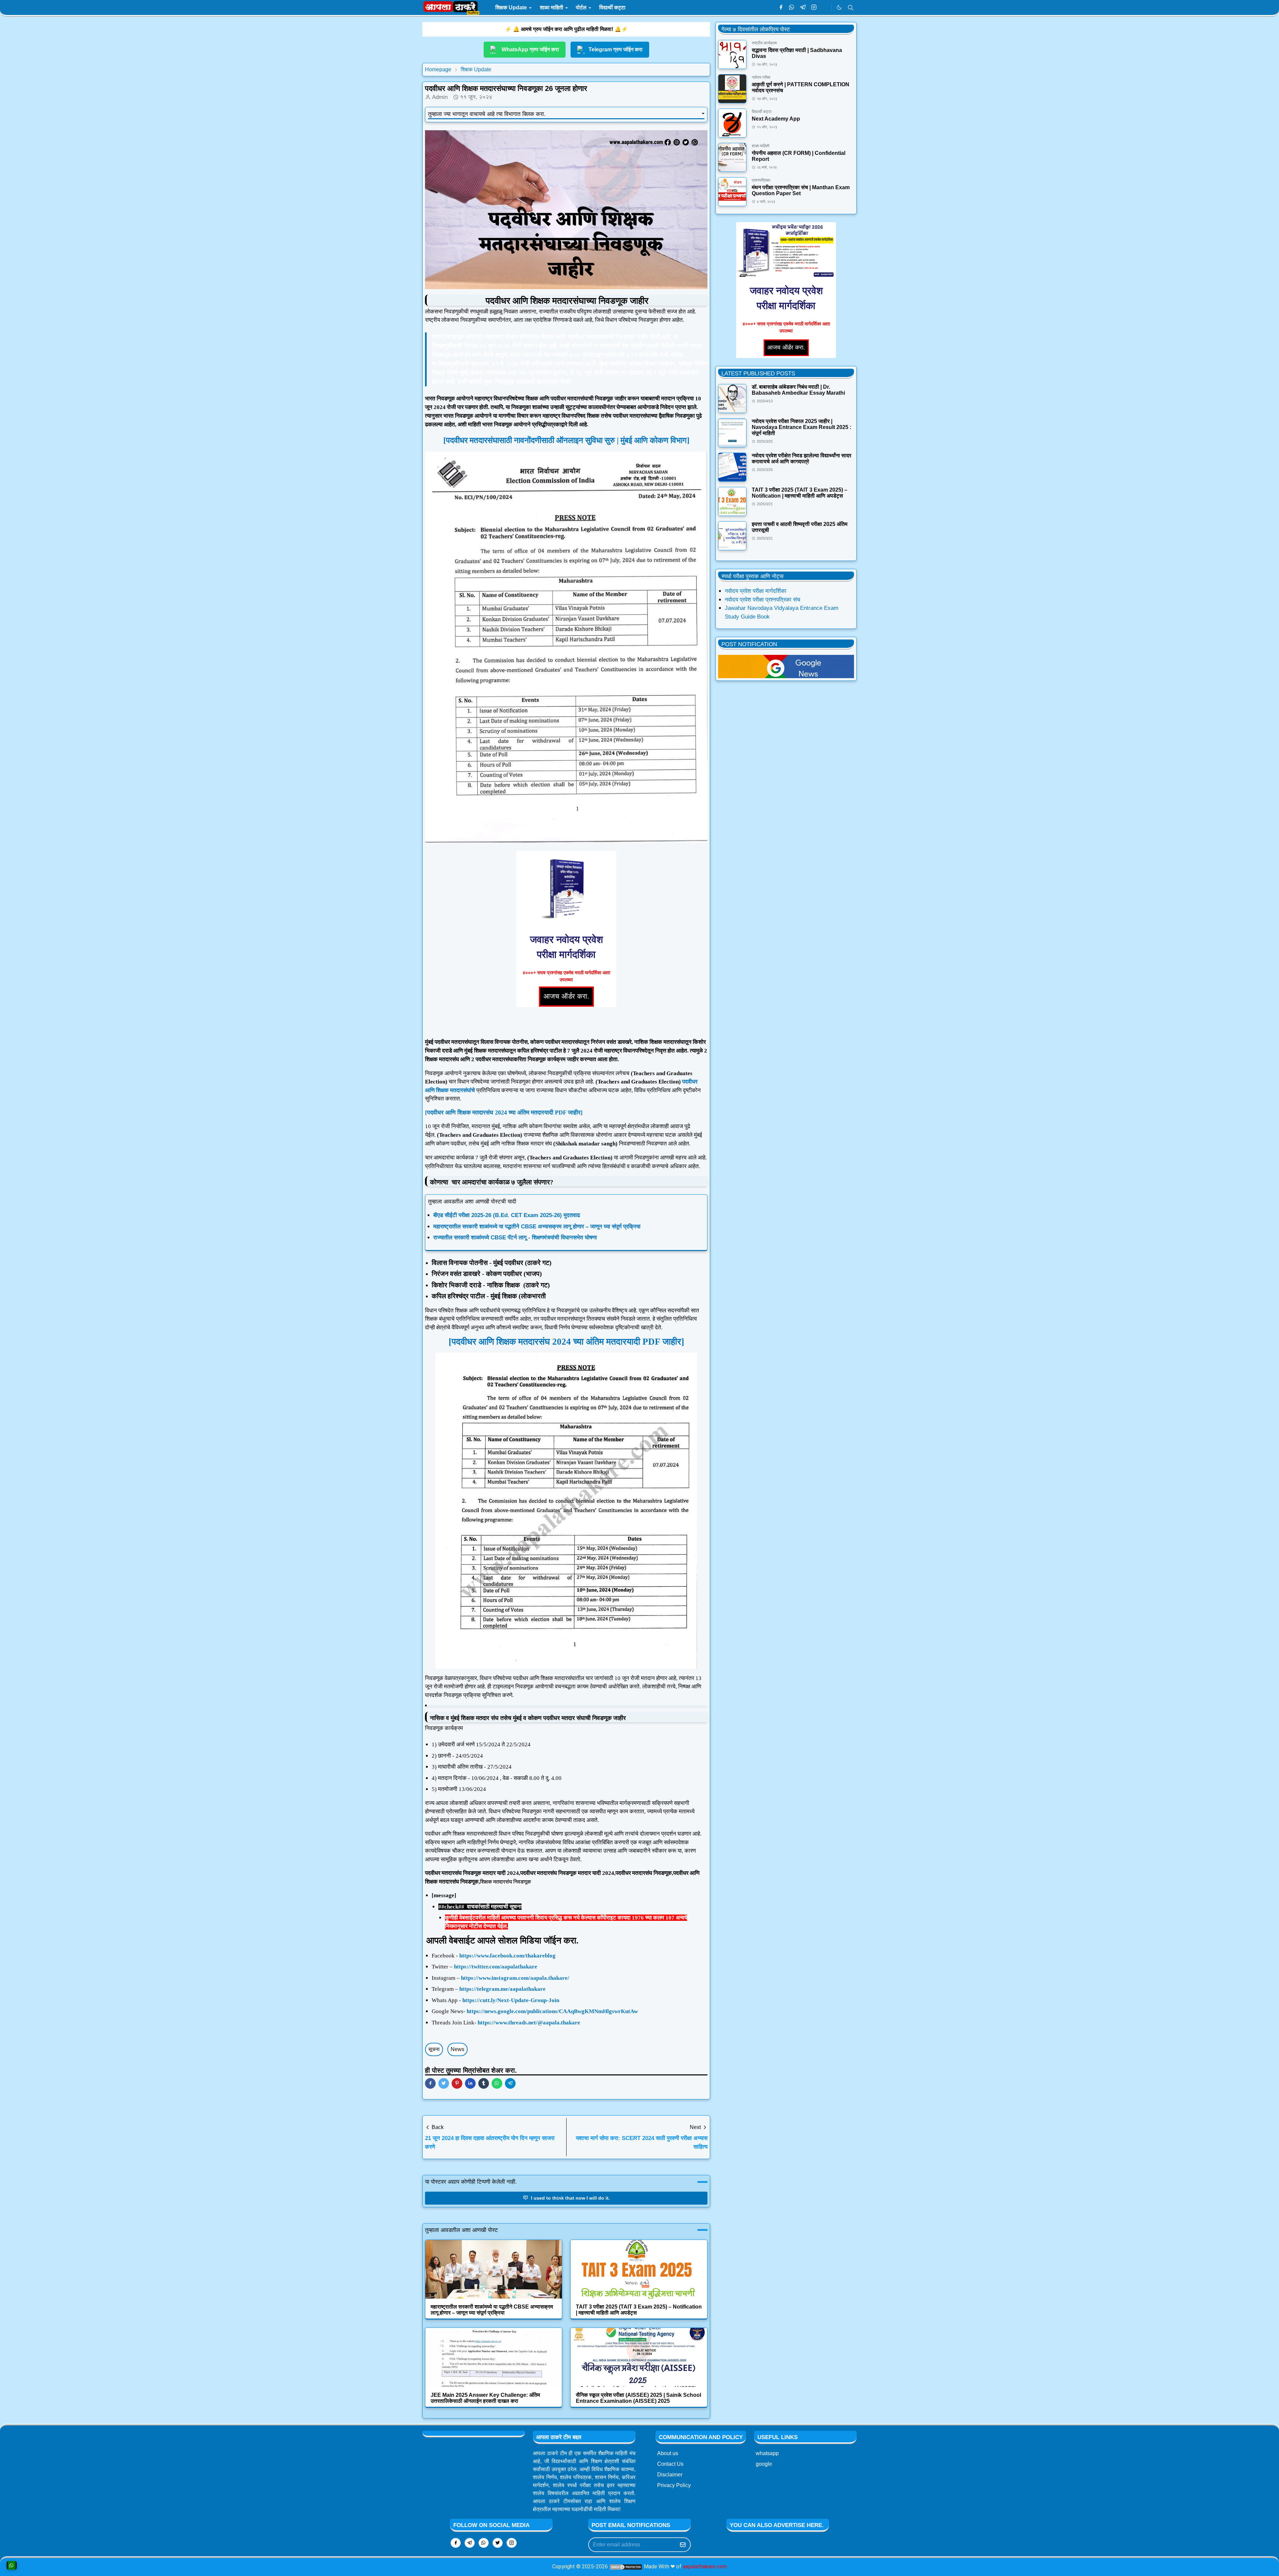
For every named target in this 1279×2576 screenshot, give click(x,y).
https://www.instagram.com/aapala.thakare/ (515, 1978)
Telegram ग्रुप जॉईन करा (616, 49)
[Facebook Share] (430, 2083)
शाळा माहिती (761, 146)
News (457, 2049)
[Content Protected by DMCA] (626, 2567)
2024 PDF (618, 1342)
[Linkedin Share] (470, 2083)
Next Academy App (776, 119)
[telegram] (803, 8)
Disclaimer (670, 2475)
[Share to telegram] (510, 2083)
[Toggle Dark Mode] (839, 7)
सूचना (434, 2049)
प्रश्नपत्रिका (761, 180)
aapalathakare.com (705, 2567)
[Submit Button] (683, 2545)
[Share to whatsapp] (497, 2083)
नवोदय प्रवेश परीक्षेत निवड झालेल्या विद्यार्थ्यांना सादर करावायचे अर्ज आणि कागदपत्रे (802, 458)
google (764, 2464)
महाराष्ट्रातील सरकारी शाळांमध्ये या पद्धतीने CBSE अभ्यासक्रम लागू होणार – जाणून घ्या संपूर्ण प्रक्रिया (537, 1227)
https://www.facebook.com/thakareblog (507, 1956)
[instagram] (814, 8)
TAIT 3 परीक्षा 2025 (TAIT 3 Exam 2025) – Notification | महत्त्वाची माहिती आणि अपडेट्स (800, 493)
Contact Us (670, 2464)
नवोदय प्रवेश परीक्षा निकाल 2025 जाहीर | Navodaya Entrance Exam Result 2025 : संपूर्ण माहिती (802, 427)
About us (668, 2453)
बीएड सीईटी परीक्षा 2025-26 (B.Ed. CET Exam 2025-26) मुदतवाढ (507, 1215)
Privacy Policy (674, 2485)
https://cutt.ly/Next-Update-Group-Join (511, 2000)
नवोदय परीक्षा (761, 77)
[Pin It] (457, 2083)
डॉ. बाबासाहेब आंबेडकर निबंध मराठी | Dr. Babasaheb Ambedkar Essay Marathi (798, 390)
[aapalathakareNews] (786, 666)
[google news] (825, 8)
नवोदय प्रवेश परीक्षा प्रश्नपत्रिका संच (763, 600)
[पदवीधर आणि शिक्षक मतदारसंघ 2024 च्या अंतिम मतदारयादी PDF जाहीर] (504, 1112)
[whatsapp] (792, 8)
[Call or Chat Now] (12, 2565)
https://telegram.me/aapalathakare (502, 1989)
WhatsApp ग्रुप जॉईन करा (530, 49)
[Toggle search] (851, 8)
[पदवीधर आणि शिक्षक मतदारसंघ (500, 1342)
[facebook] (781, 8)
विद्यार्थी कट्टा (762, 112)
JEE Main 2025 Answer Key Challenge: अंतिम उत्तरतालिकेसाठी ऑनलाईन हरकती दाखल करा (485, 2398)
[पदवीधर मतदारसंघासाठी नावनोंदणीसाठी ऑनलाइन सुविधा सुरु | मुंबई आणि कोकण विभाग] (566, 440)
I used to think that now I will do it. (570, 2198)
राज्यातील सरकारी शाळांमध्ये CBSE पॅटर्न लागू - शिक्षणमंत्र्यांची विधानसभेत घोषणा (515, 1238)
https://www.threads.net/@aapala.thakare (529, 2023)
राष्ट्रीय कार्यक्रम (764, 43)
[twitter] (498, 2543)
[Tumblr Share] (484, 2083)
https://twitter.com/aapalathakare (496, 1967)
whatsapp (767, 2453)
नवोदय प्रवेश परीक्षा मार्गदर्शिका (756, 591)
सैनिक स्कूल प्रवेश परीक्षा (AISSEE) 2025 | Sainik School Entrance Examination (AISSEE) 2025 (639, 2398)
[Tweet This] (444, 2083)
